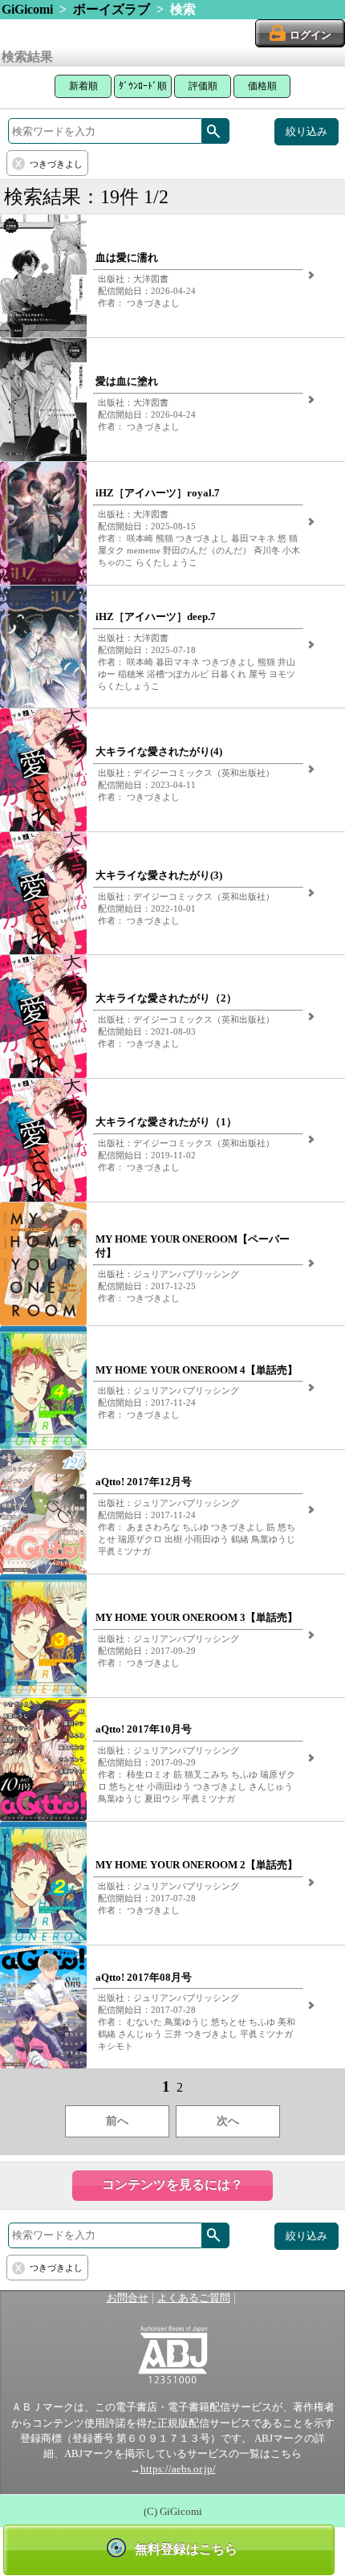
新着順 (83, 86)
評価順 (203, 86)
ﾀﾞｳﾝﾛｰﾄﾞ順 (143, 86)
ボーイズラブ (112, 9)
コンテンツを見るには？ (172, 2184)
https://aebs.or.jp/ (178, 2469)
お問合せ (128, 2298)
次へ (228, 2121)
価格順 (262, 86)
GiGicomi (27, 9)
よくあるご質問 (194, 2298)
